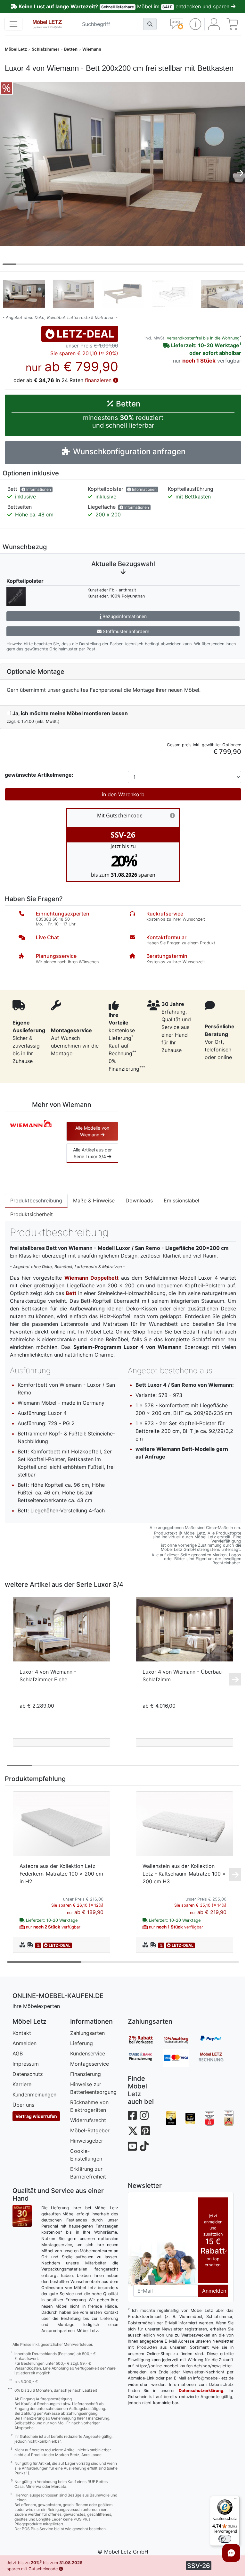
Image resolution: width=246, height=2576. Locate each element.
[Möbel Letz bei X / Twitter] (133, 2131)
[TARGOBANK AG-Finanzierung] (145, 2058)
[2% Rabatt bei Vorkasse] (145, 2040)
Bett (71, 1293)
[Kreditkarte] (181, 2058)
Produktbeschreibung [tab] (36, 1200)
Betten (71, 49)
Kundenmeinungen (34, 2095)
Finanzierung (86, 2074)
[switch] (225, 2539)
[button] (195, 24)
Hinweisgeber (87, 2141)
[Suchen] (150, 24)
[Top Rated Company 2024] (190, 2118)
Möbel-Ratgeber (90, 2130)
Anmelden (25, 2043)
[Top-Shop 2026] (209, 2118)
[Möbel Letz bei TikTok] (144, 2146)
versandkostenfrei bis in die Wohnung (203, 338)
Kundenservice (88, 2053)
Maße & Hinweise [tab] (94, 1200)
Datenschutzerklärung (201, 2391)
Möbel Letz (16, 49)
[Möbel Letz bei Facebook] (132, 2116)
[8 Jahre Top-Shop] (229, 2118)
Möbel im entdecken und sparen (125, 6)
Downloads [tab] (139, 1200)
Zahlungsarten (87, 2033)
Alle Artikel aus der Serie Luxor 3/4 (92, 1153)
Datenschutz (28, 2074)
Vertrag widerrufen (36, 2116)
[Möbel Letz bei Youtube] (132, 2146)
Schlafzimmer (45, 49)
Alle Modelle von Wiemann (92, 1131)
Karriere (22, 2084)
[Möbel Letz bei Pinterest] (145, 2131)
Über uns (23, 2105)
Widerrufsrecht (88, 2120)
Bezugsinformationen (124, 616)
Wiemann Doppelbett (92, 1278)
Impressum (26, 2064)
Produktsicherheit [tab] (32, 1214)
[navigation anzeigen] (13, 24)
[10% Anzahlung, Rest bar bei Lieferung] (181, 2040)
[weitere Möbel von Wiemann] (31, 1123)
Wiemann (92, 49)
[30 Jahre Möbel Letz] (22, 2215)
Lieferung (82, 2043)
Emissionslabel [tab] (181, 1200)
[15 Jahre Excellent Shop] (171, 2118)
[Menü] (236, 2500)
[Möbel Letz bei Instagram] (144, 2116)
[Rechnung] (216, 2058)
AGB (18, 2053)
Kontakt (22, 2033)
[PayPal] (216, 2040)
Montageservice (90, 2064)
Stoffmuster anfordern (125, 631)
